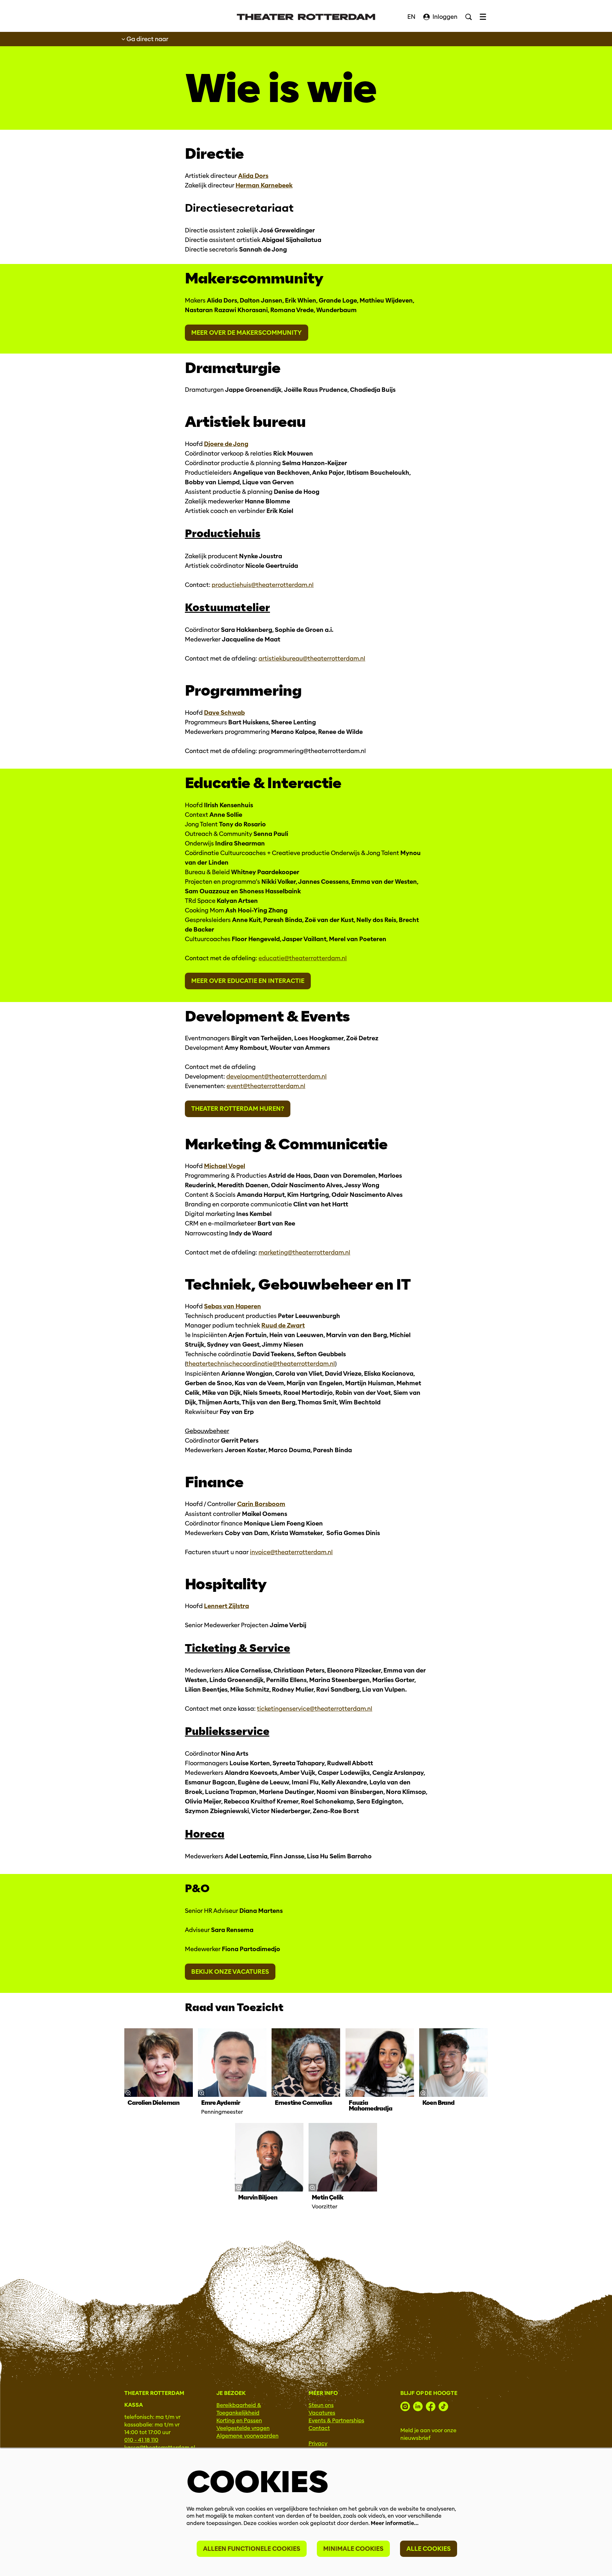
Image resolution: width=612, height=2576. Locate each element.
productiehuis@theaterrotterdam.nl (263, 585)
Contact (319, 2428)
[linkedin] (418, 2406)
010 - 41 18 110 (141, 2440)
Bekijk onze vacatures (230, 1972)
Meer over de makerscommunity (247, 333)
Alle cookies (429, 2549)
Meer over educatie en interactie (248, 981)
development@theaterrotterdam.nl (277, 1076)
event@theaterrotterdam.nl (266, 1086)
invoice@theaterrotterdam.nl (291, 1552)
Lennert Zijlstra (226, 1606)
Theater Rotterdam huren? (238, 1109)
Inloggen (445, 17)
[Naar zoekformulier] (469, 17)
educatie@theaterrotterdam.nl (303, 958)
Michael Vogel (225, 1166)
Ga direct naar (147, 39)
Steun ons (321, 2405)
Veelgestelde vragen (243, 2428)
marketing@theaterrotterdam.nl (304, 1252)
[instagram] (405, 2406)
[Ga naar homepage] (306, 17)
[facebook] (431, 2406)
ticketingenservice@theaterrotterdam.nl (315, 1709)
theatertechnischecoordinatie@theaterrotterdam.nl (261, 1364)
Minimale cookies (353, 2549)
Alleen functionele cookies (252, 2549)
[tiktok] (443, 2406)
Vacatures (322, 2413)
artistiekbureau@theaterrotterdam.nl (312, 659)
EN (411, 17)
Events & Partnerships (336, 2421)
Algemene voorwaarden (248, 2436)
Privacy (318, 2444)
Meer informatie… (395, 2523)
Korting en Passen (239, 2421)
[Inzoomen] (128, 2093)
